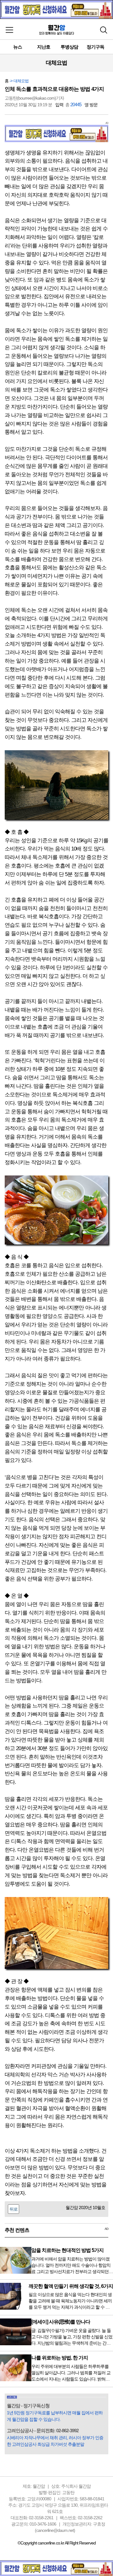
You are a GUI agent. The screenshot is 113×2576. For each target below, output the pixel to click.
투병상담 (69, 47)
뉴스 (18, 47)
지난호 (44, 47)
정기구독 (95, 47)
